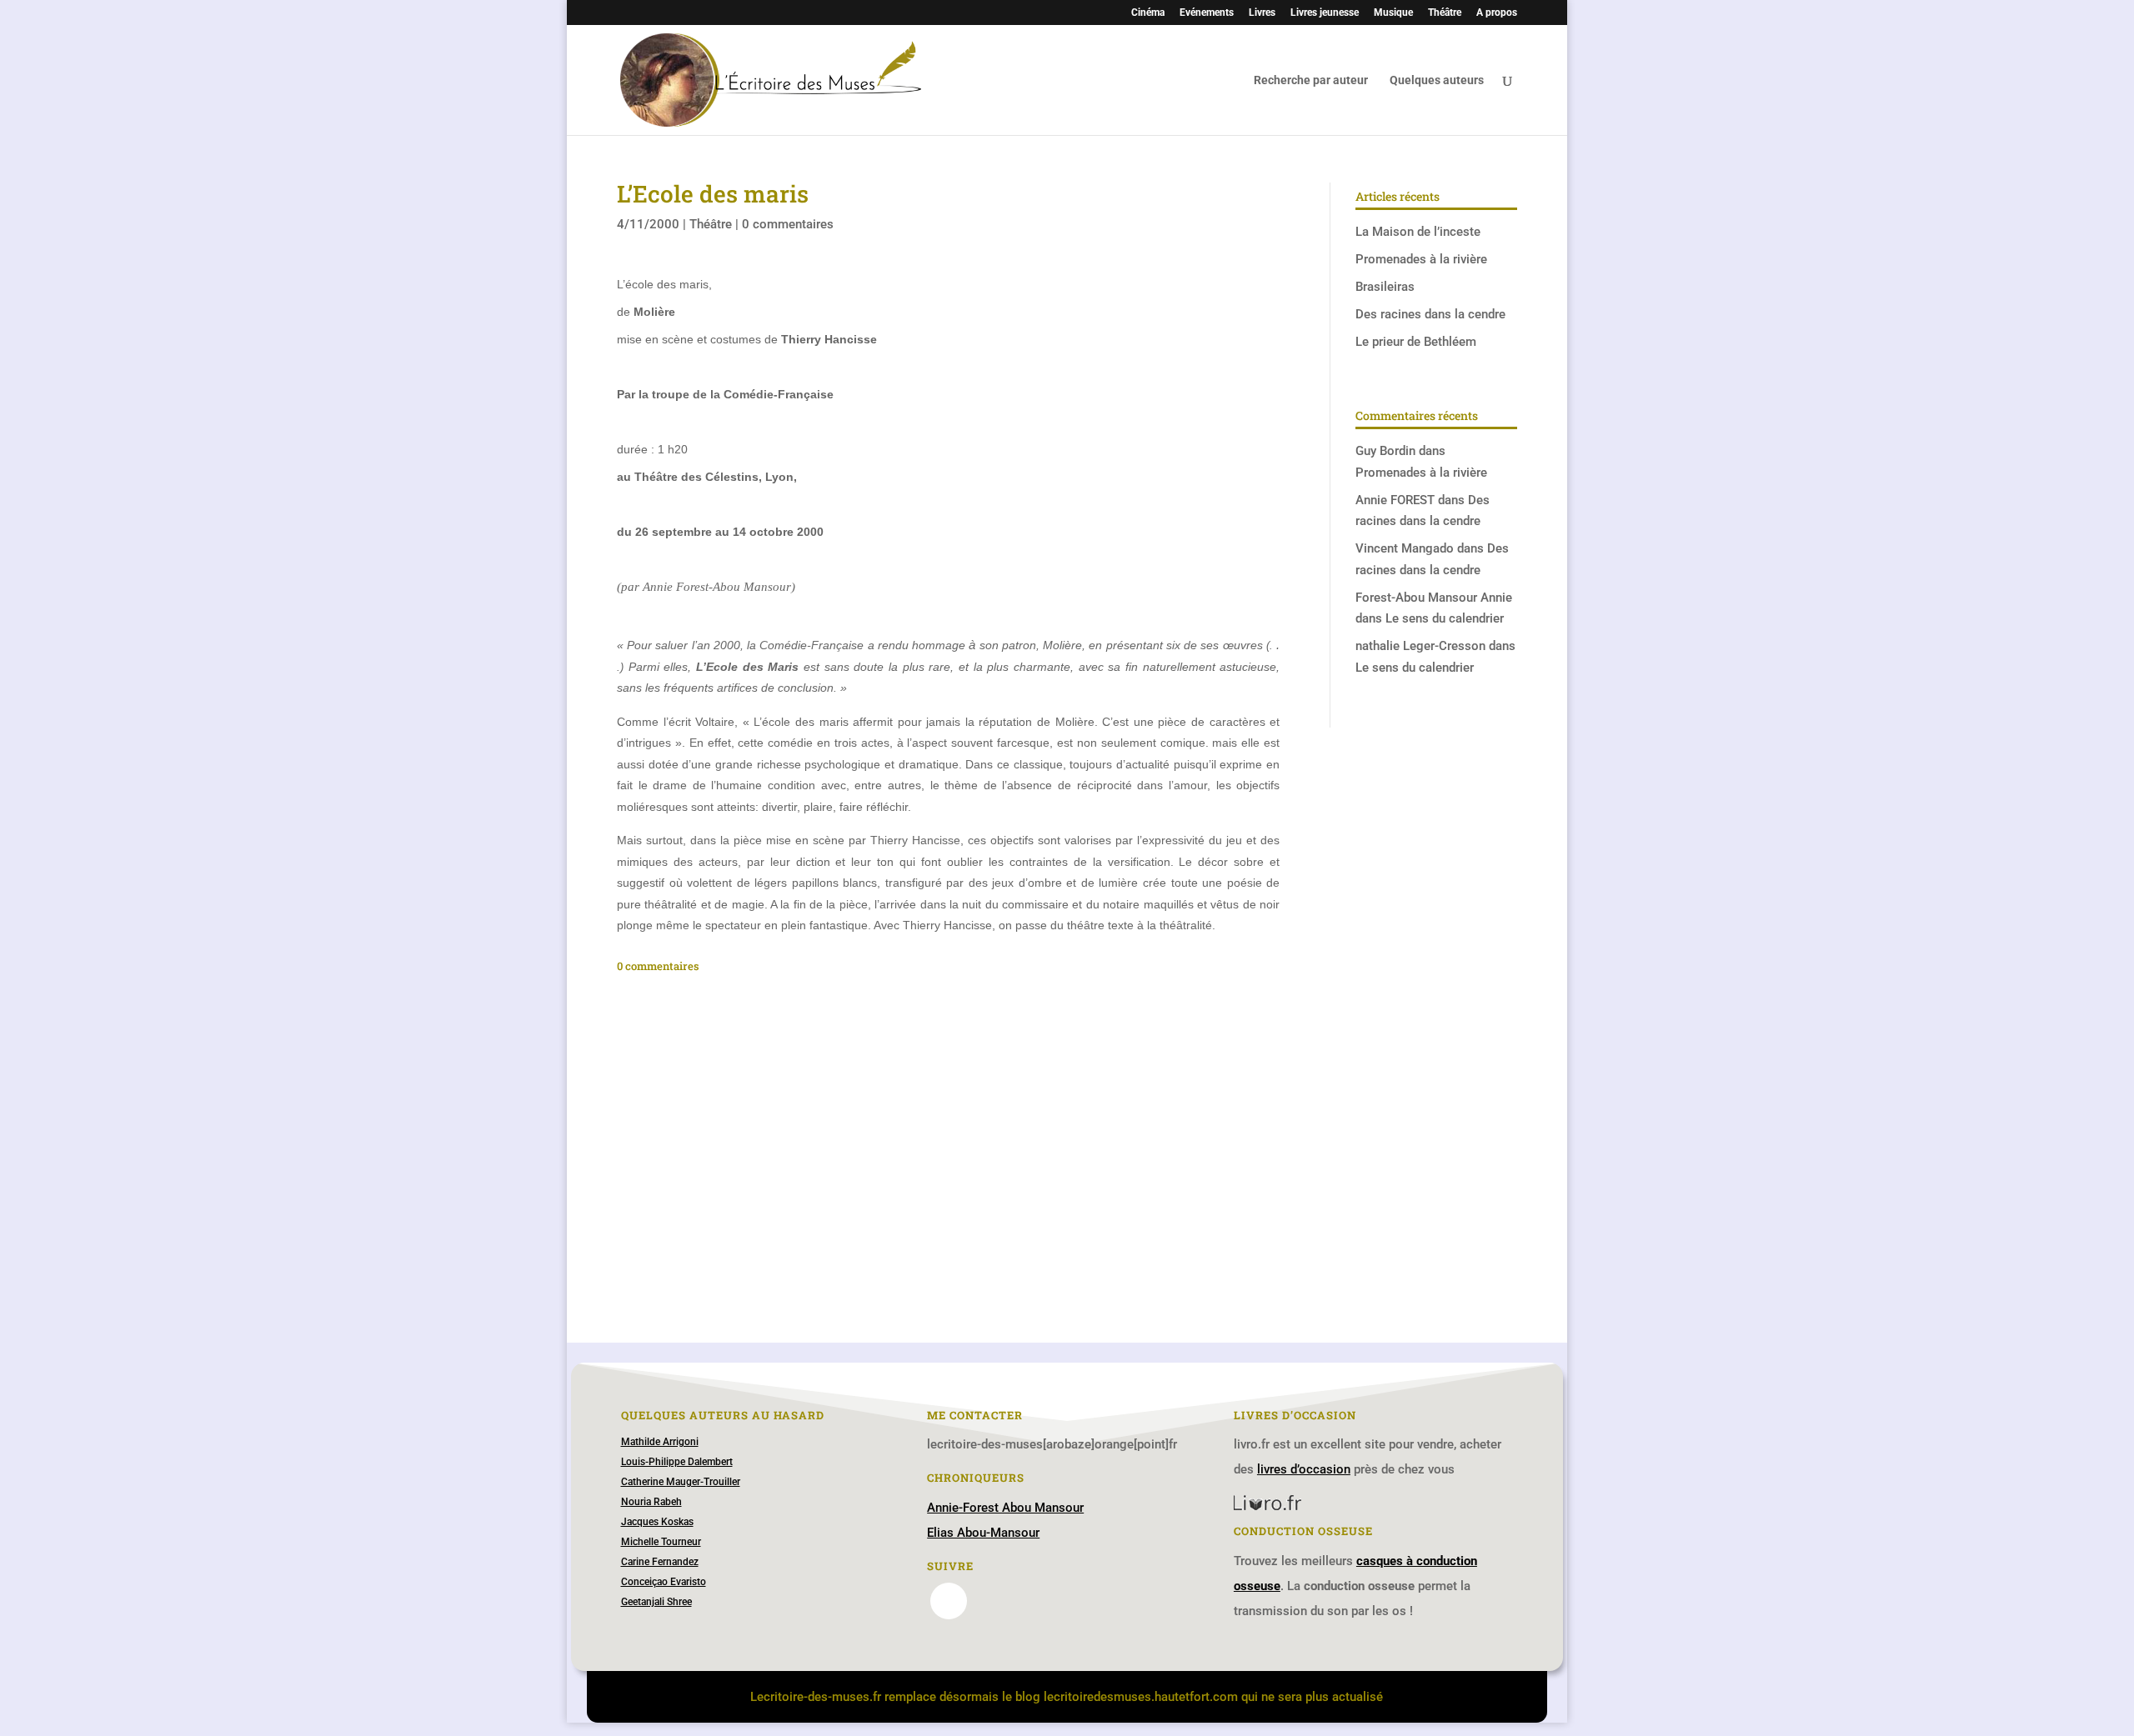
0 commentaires (788, 224)
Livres (1262, 13)
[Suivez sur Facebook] (949, 1601)
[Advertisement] (948, 1122)
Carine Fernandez (660, 1562)
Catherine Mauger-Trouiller (681, 1482)
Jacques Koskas (657, 1522)
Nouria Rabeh (651, 1502)
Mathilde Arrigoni (660, 1442)
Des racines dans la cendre (1430, 314)
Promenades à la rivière (1421, 259)
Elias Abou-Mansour (983, 1533)
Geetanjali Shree (656, 1602)
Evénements (1207, 13)
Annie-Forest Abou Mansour (1005, 1508)
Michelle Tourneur (661, 1542)
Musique (1393, 13)
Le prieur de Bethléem (1416, 342)
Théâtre (1445, 13)
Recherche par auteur (1311, 80)
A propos (1497, 13)
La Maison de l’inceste (1418, 232)
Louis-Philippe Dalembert (677, 1462)
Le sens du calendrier (1445, 618)
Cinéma (1148, 13)
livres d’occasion (1304, 1469)
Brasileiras (1385, 287)
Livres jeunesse (1325, 13)
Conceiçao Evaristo (664, 1582)
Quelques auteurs (1437, 80)
